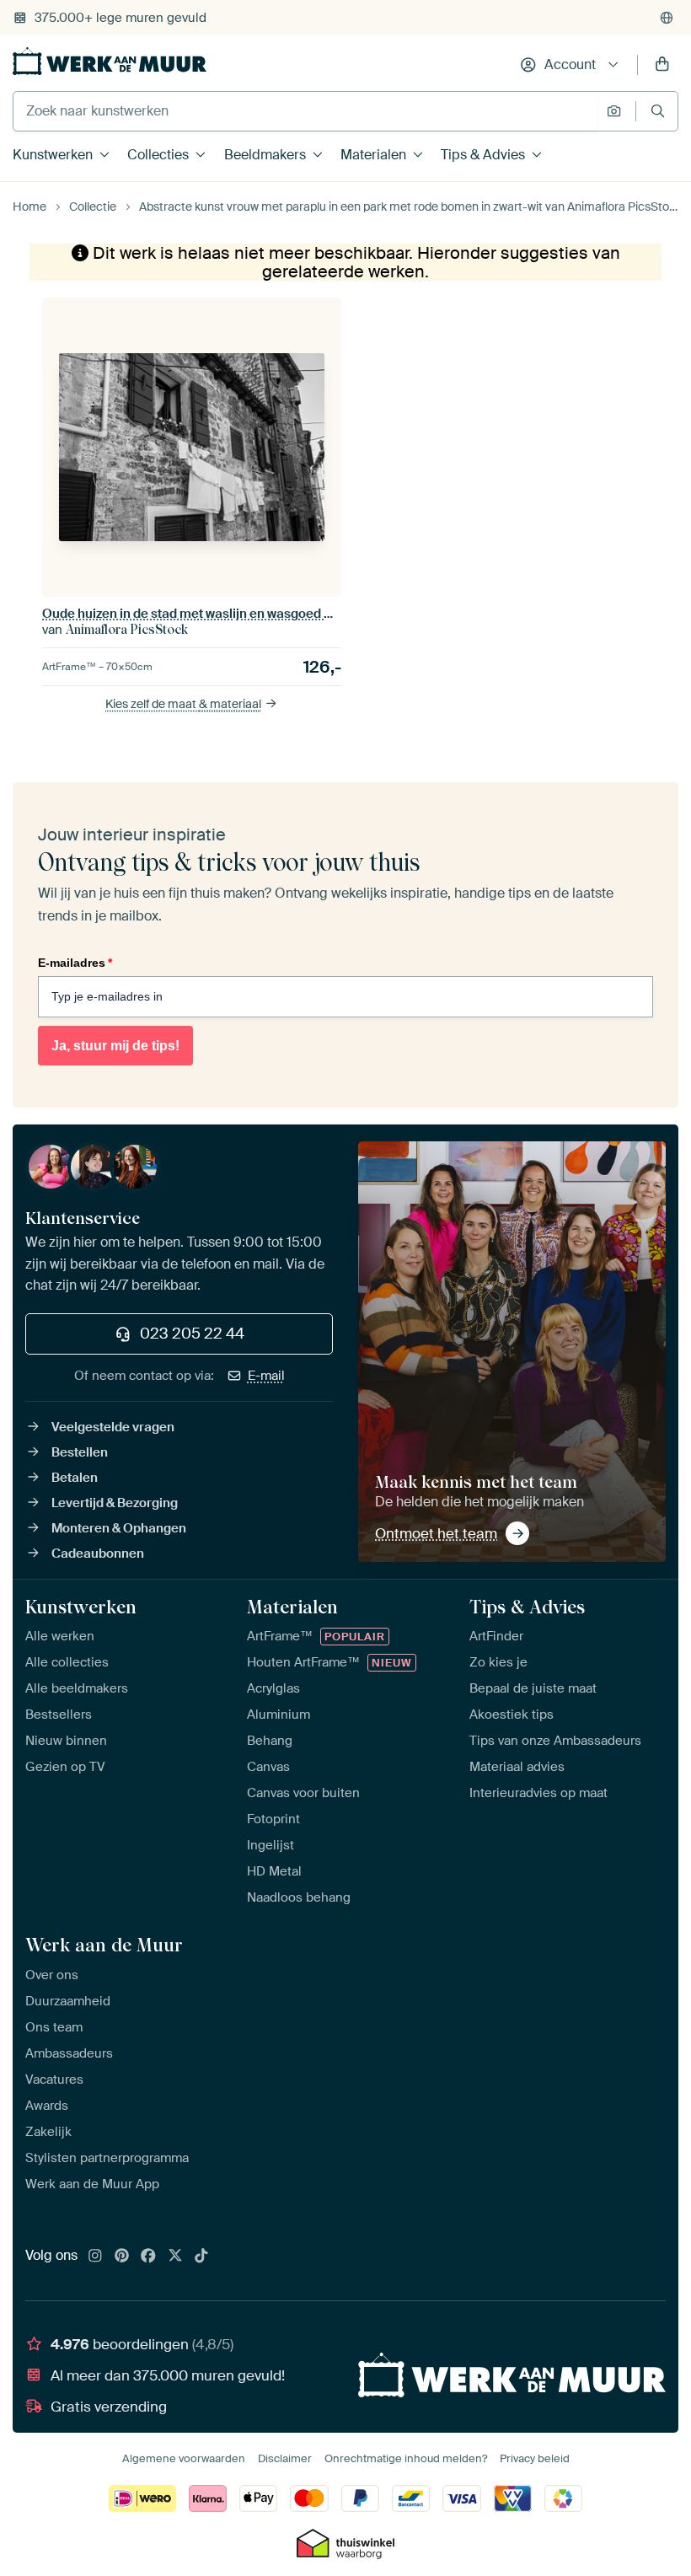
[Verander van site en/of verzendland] (667, 18)
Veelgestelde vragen (113, 1427)
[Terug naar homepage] (110, 61)
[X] (175, 2257)
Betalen (75, 1478)
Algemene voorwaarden (184, 2458)
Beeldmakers (265, 155)
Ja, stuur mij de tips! (115, 1046)
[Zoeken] (658, 111)
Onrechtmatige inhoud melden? (406, 2458)
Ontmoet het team (436, 1533)
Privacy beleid (535, 2458)
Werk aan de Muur (104, 1945)
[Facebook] (148, 2257)
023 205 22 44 (192, 1334)
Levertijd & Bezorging (115, 1503)
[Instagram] (95, 2257)
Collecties (158, 155)
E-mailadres (75, 963)
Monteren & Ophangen (119, 1528)
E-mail (266, 1376)
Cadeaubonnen (98, 1554)
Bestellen (80, 1452)
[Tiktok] (201, 2257)
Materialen (373, 155)
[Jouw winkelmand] (662, 65)
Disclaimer (285, 2458)
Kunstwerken (53, 155)
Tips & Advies (483, 155)
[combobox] (305, 111)
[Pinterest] (122, 2257)
